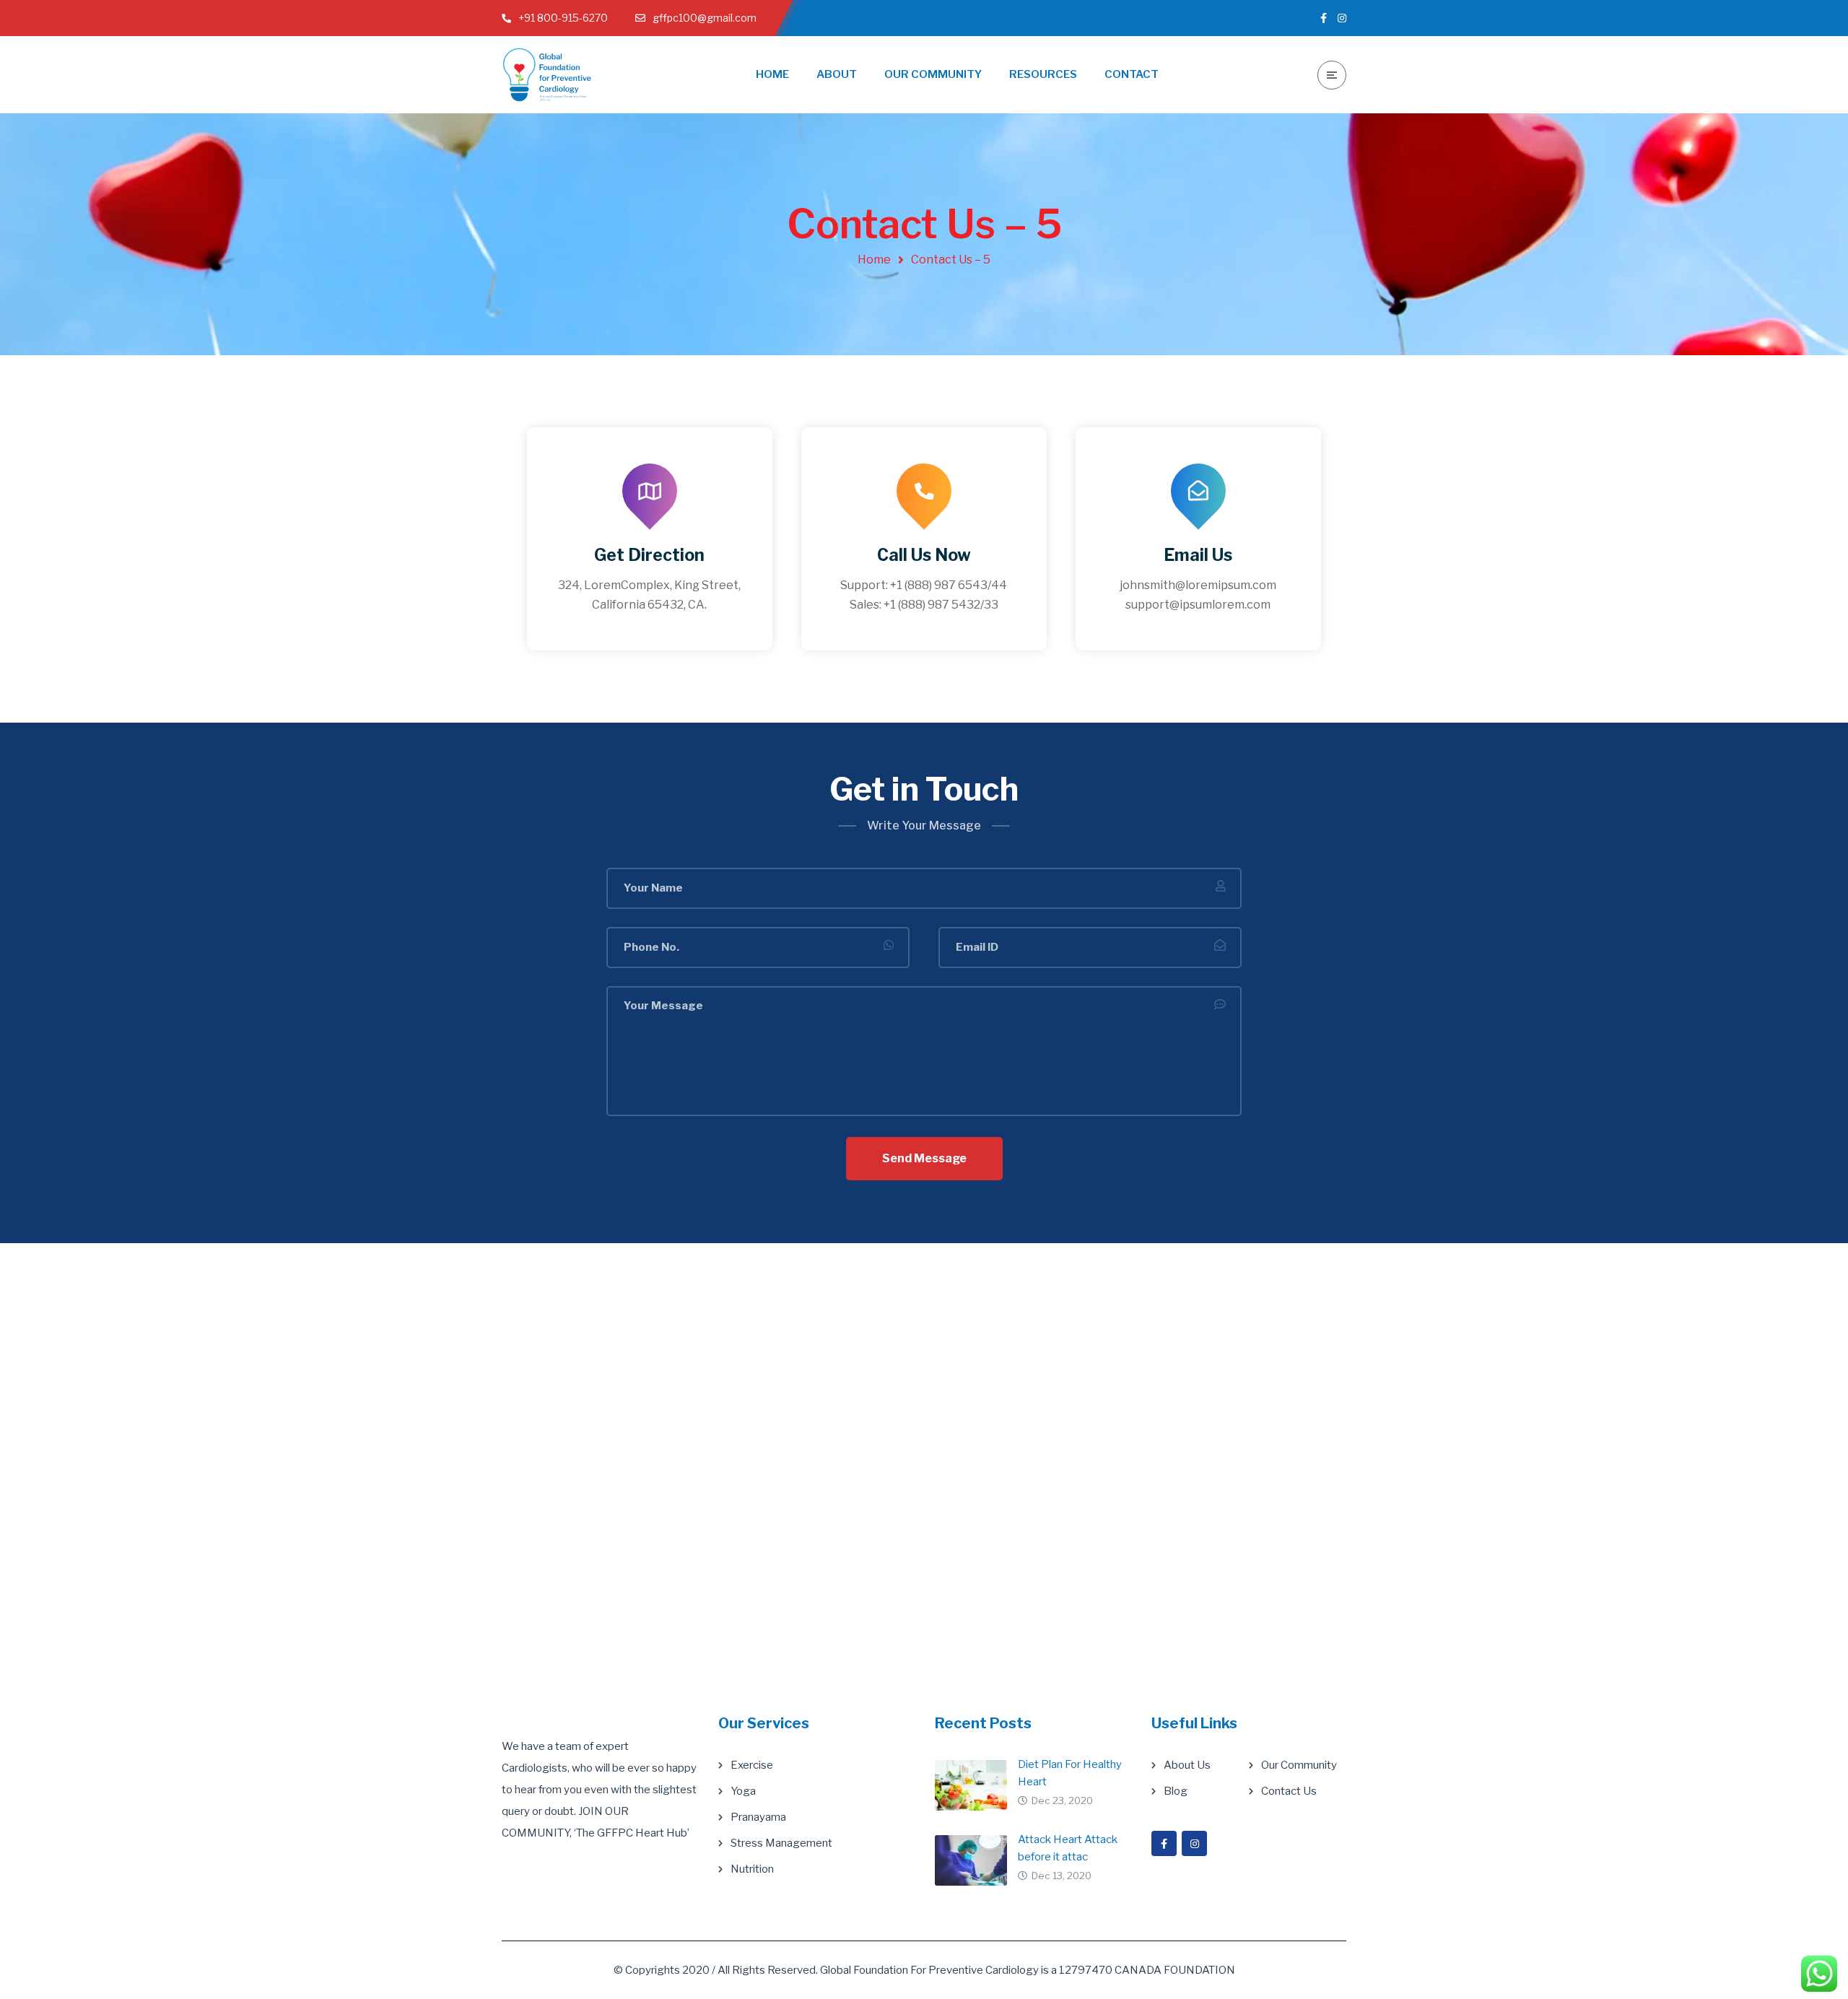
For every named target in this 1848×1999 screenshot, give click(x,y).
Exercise (752, 1765)
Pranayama (758, 1817)
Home (874, 260)
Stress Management (781, 1843)
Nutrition (752, 1869)
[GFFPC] (547, 75)
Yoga (743, 1791)
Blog (1176, 1791)
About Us (1187, 1765)
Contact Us (1289, 1791)
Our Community (1299, 1765)
